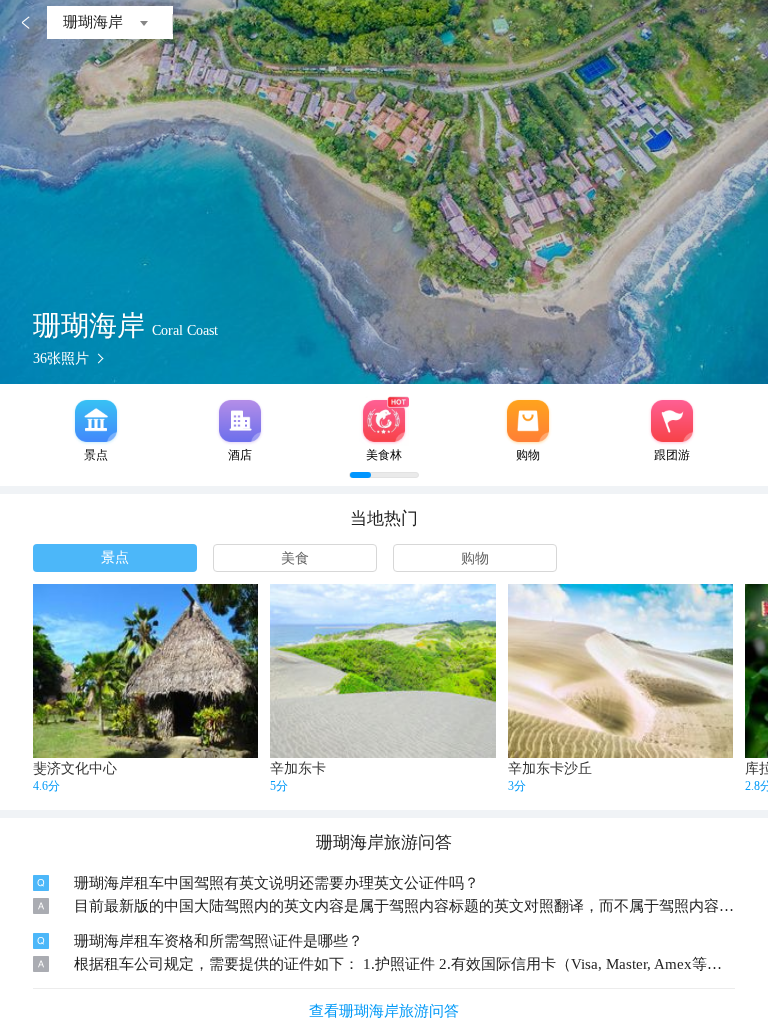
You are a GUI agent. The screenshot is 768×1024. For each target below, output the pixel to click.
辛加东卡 (298, 768)
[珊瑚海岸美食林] (384, 421)
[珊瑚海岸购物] (528, 421)
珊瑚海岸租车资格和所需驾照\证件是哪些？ (218, 941)
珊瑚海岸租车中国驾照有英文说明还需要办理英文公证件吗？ (276, 883)
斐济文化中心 (75, 768)
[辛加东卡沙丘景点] (620, 671)
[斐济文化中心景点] (145, 671)
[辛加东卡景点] (382, 671)
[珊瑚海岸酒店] (240, 421)
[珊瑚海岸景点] (96, 421)
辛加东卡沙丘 (550, 768)
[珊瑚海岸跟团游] (672, 421)
